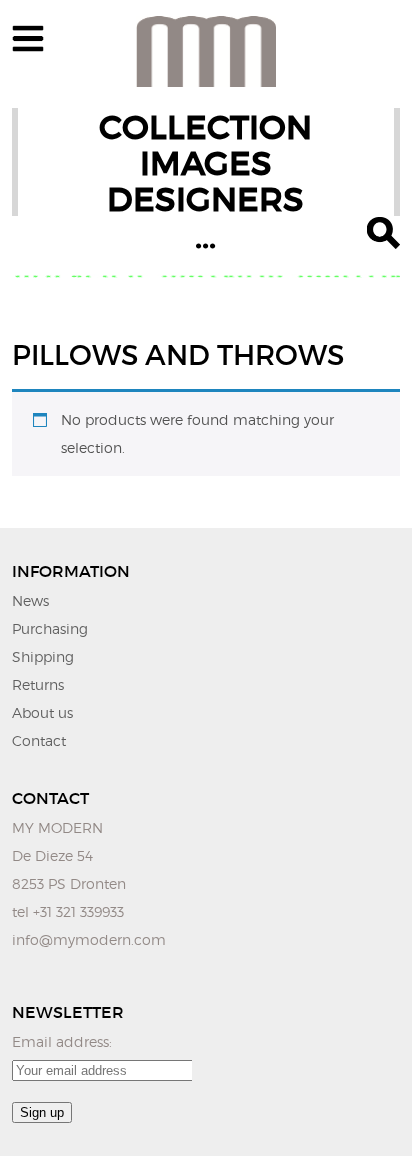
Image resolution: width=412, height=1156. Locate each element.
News (30, 600)
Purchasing (50, 628)
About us (42, 712)
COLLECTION (205, 127)
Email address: (62, 1041)
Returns (38, 684)
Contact (39, 740)
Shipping (43, 656)
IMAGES (206, 163)
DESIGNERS (205, 199)
